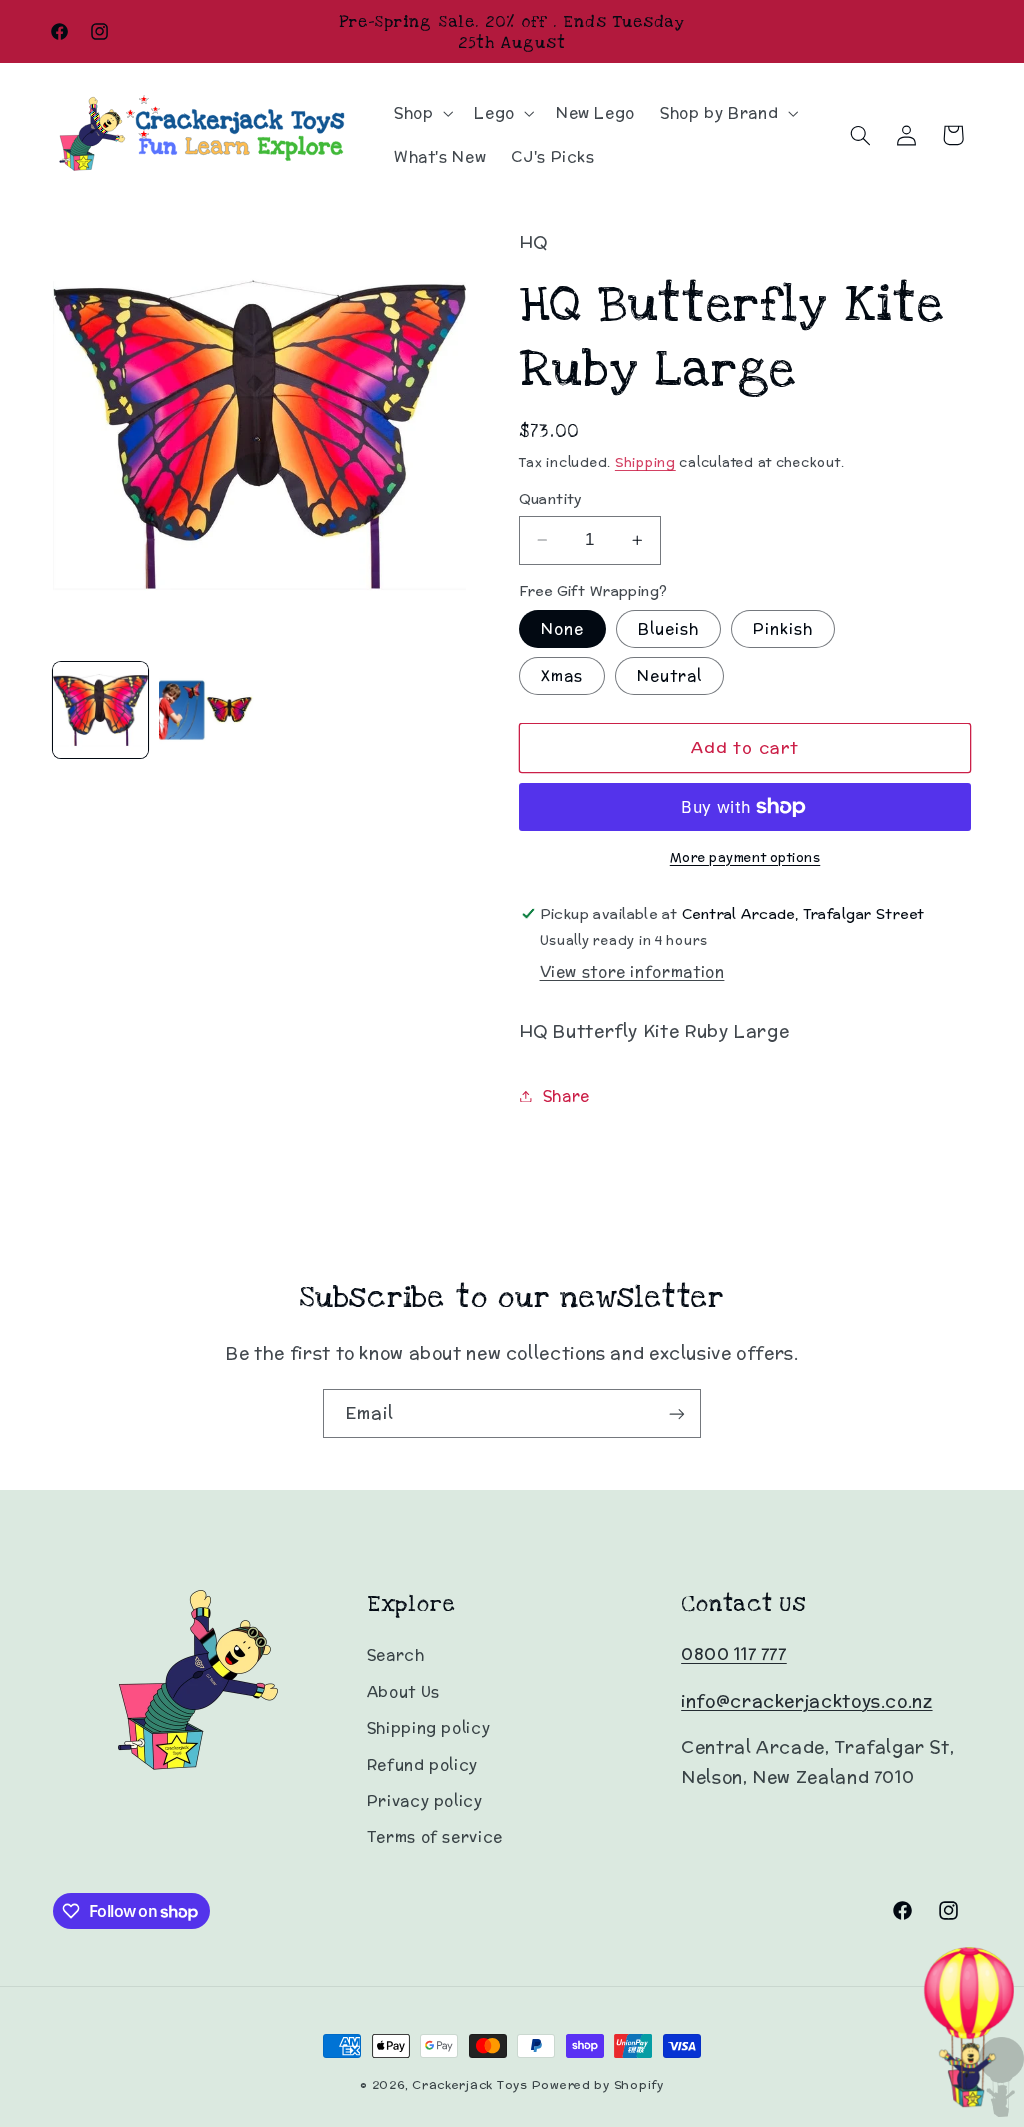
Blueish (668, 628)
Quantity (550, 499)
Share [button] (566, 1095)
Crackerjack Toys (470, 2085)
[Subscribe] (677, 1413)
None (562, 628)
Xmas (562, 675)
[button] (421, 113)
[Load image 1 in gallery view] (101, 710)
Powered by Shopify (598, 2085)
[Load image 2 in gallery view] (207, 710)
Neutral (669, 675)
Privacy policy (425, 1800)
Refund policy (422, 1764)
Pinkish (783, 628)
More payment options (745, 857)
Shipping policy (428, 1727)
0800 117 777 (734, 1654)
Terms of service (435, 1836)
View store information (632, 971)
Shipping (645, 462)
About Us (403, 1691)
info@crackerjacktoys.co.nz (806, 1701)
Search (396, 1654)
